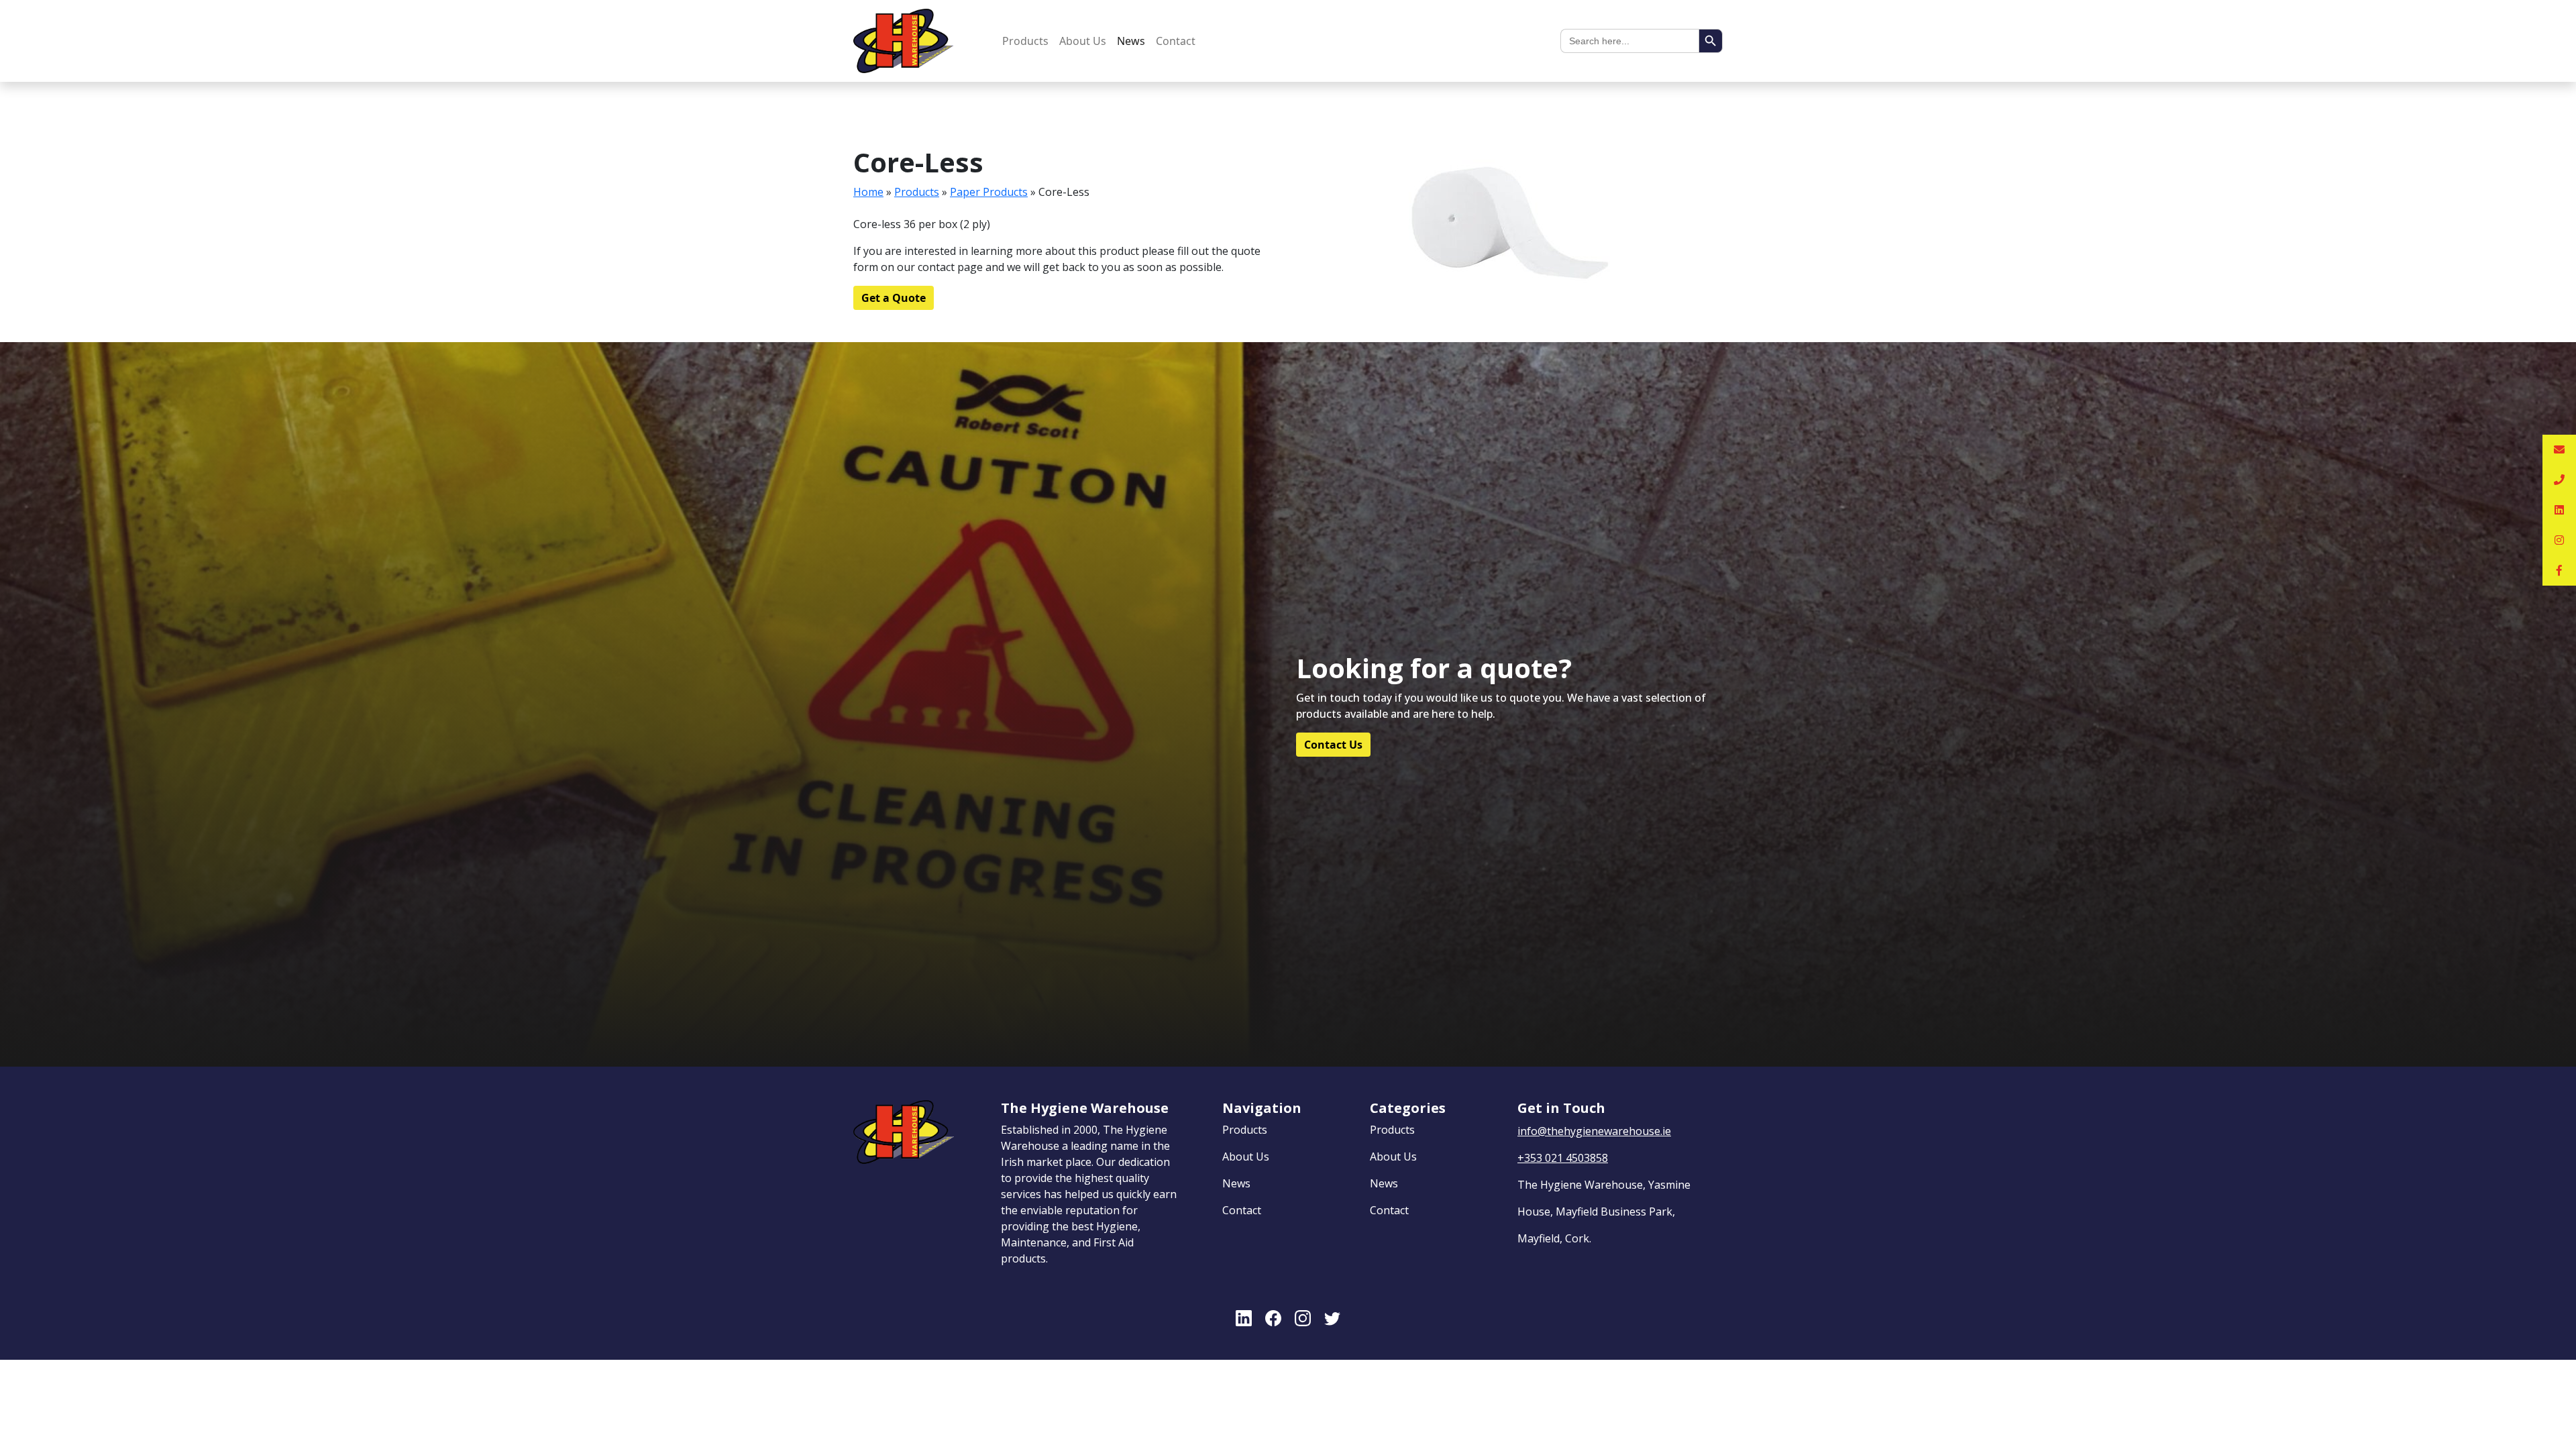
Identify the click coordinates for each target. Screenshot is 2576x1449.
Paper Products (989, 192)
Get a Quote (894, 298)
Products (1025, 41)
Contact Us (1333, 745)
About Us (1083, 41)
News (1131, 41)
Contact (1176, 41)
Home (868, 192)
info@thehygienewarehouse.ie (1594, 1131)
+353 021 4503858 (1563, 1158)
